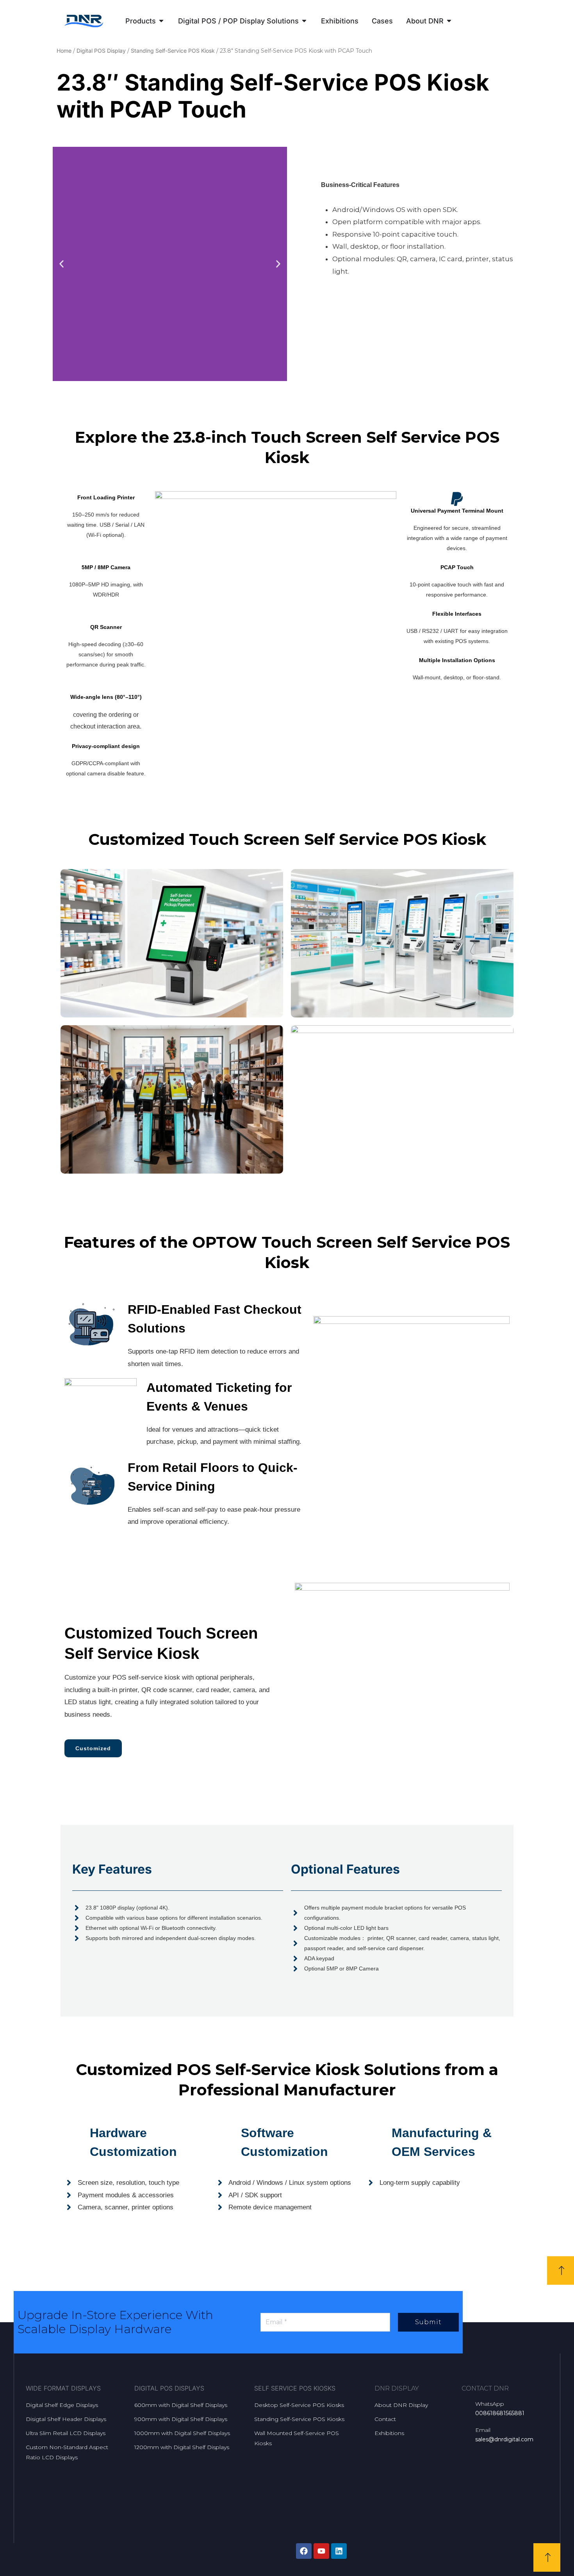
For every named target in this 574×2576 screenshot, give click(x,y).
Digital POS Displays (169, 2388)
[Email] (465, 2430)
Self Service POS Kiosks (295, 2388)
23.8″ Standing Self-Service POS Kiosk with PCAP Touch (273, 96)
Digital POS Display (101, 51)
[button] (61, 264)
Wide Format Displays (63, 2388)
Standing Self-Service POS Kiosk (173, 51)
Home (64, 51)
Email (483, 2430)
